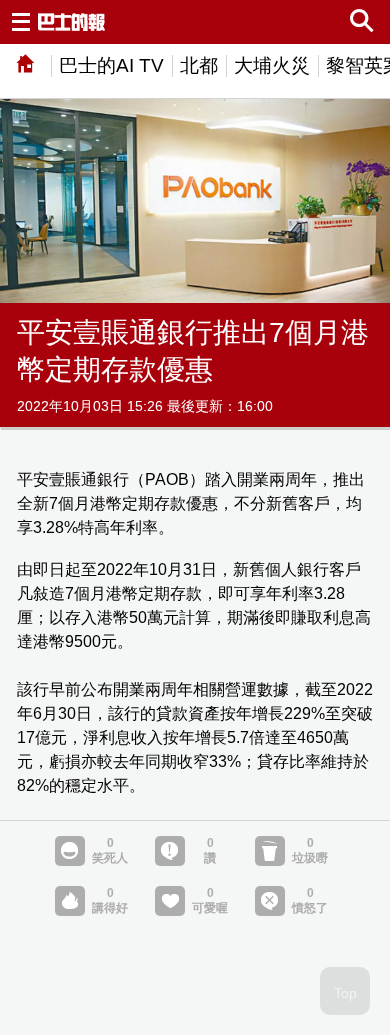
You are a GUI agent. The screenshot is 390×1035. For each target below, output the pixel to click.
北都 (199, 65)
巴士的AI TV (111, 65)
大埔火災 (272, 65)
